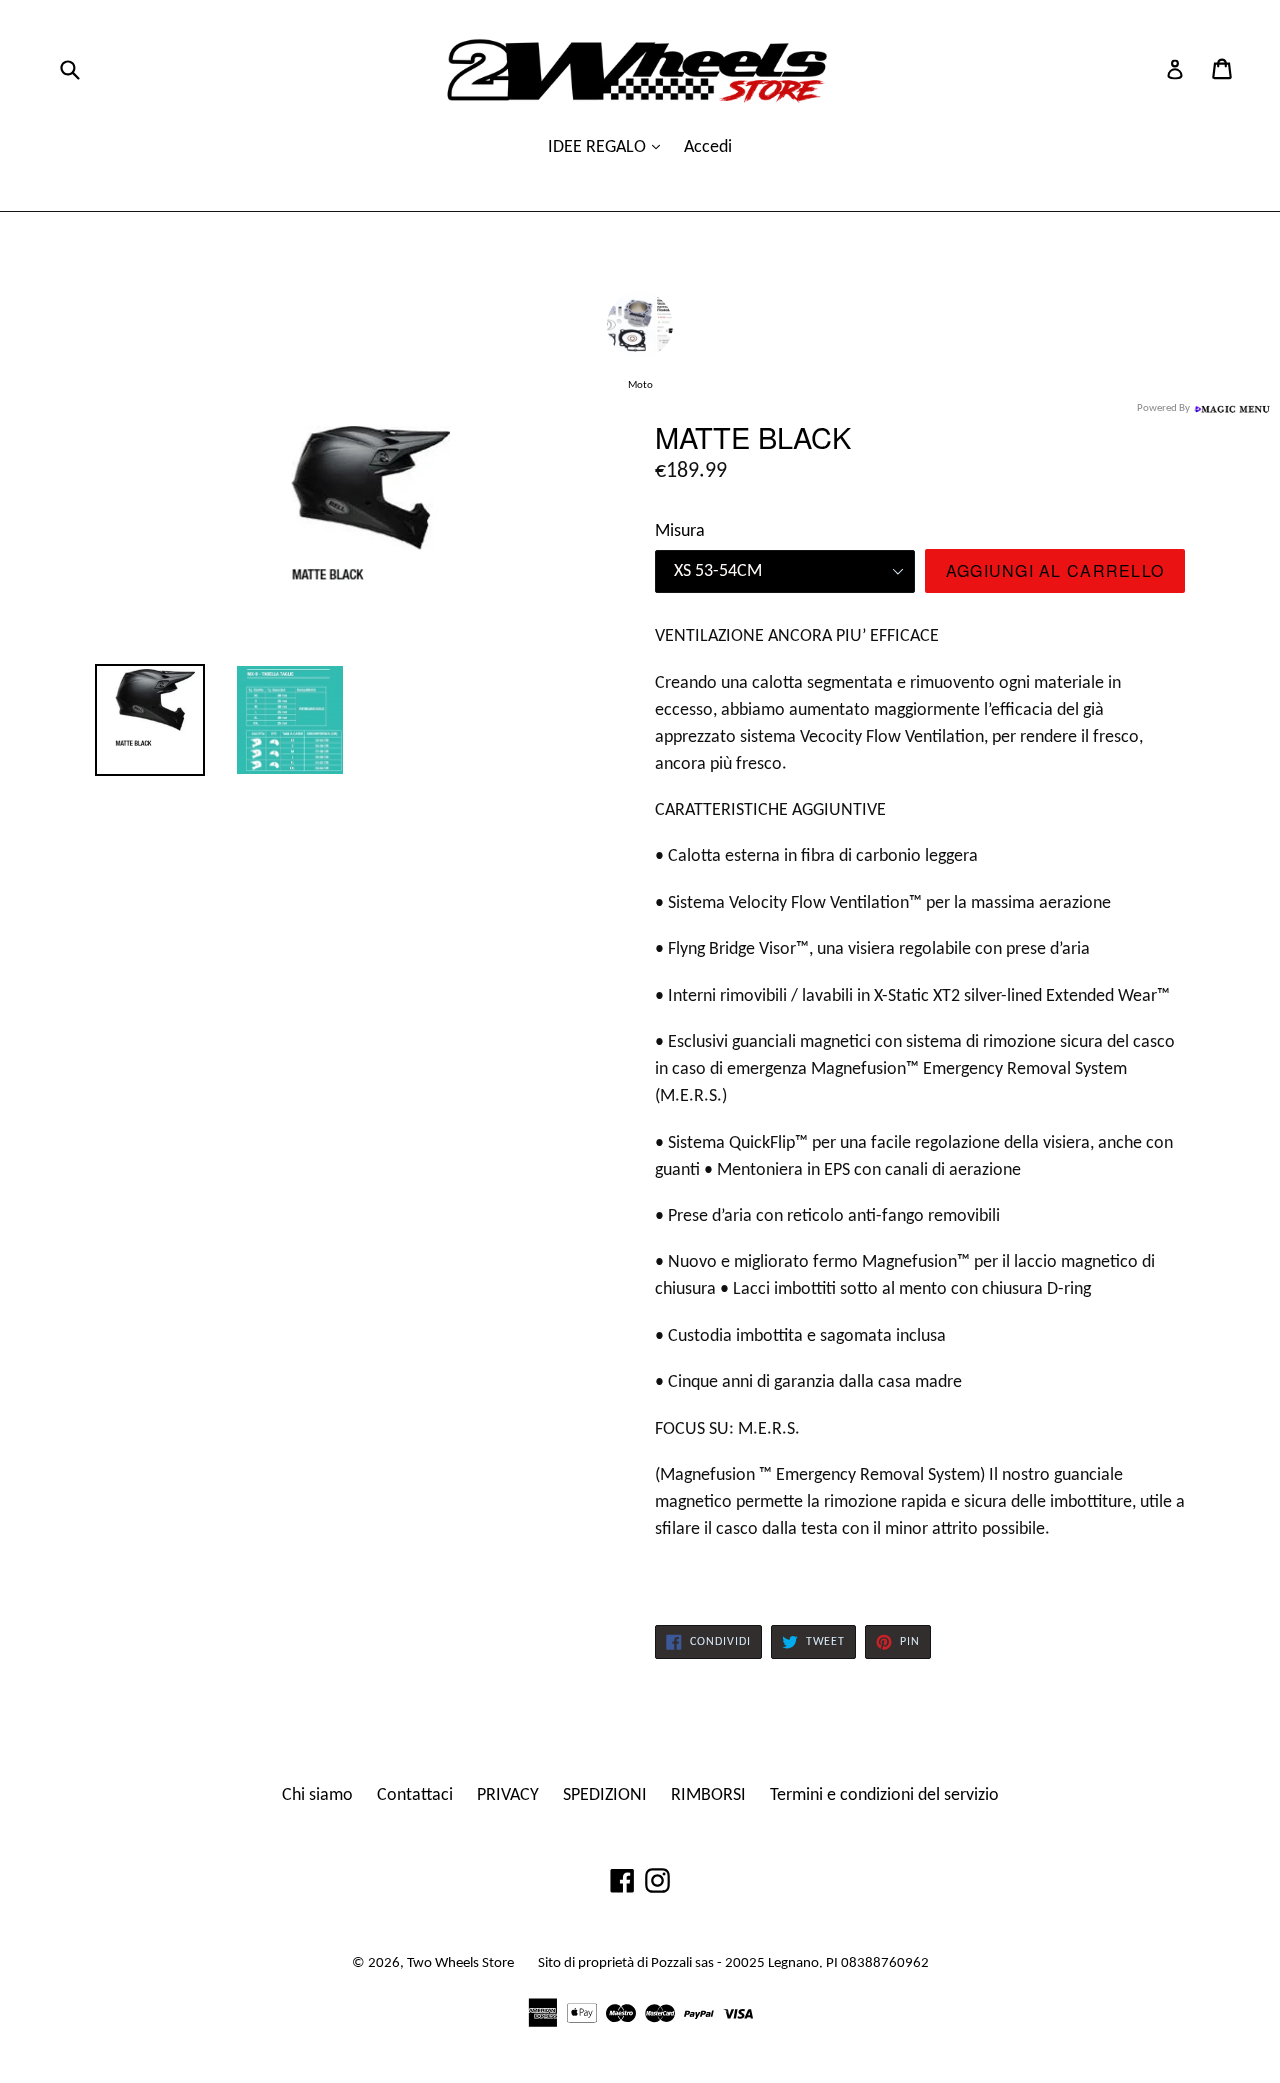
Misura (680, 531)
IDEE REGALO (599, 147)
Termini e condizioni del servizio (884, 1795)
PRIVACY (508, 1795)
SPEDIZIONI (605, 1795)
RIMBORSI (708, 1795)
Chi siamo (317, 1795)
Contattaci (415, 1795)
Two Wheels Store (460, 1963)
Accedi (708, 147)
